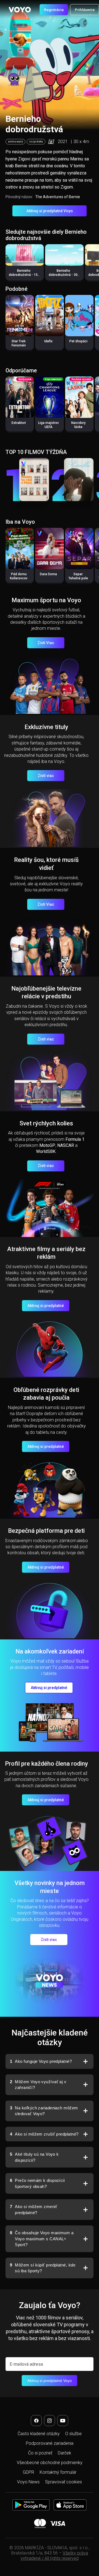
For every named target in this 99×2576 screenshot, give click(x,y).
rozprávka (36, 142)
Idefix (48, 341)
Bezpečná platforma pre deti (46, 1531)
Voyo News (28, 2482)
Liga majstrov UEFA (49, 425)
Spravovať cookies (64, 2482)
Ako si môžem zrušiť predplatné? (44, 2134)
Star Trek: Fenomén (19, 343)
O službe (73, 2434)
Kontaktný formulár (58, 2472)
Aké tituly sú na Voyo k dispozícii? (34, 2157)
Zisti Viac (46, 643)
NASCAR (66, 1145)
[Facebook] (36, 2421)
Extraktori (19, 423)
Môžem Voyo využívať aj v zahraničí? (38, 2085)
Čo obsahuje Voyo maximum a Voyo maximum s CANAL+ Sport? (42, 2239)
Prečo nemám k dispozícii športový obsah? (37, 2183)
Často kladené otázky (39, 2434)
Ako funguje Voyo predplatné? (41, 2061)
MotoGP (47, 1145)
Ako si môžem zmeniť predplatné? (34, 2210)
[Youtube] (63, 2421)
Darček (64, 2453)
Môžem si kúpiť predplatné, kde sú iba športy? (43, 2268)
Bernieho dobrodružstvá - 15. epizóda (24, 275)
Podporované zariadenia (50, 2443)
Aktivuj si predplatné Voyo (50, 211)
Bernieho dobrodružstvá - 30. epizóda (64, 275)
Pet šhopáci (78, 341)
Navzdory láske (78, 425)
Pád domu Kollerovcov (19, 576)
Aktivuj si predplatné (46, 1306)
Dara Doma (48, 574)
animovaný (15, 142)
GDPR (28, 2472)
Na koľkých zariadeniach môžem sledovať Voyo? (44, 2111)
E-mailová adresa (26, 2364)
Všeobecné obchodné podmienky (50, 2463)
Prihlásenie (85, 10)
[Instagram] (50, 2421)
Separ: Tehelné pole (78, 576)
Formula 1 (75, 1139)
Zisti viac (46, 776)
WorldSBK (46, 1151)
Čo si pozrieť (40, 2453)
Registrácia (54, 10)
